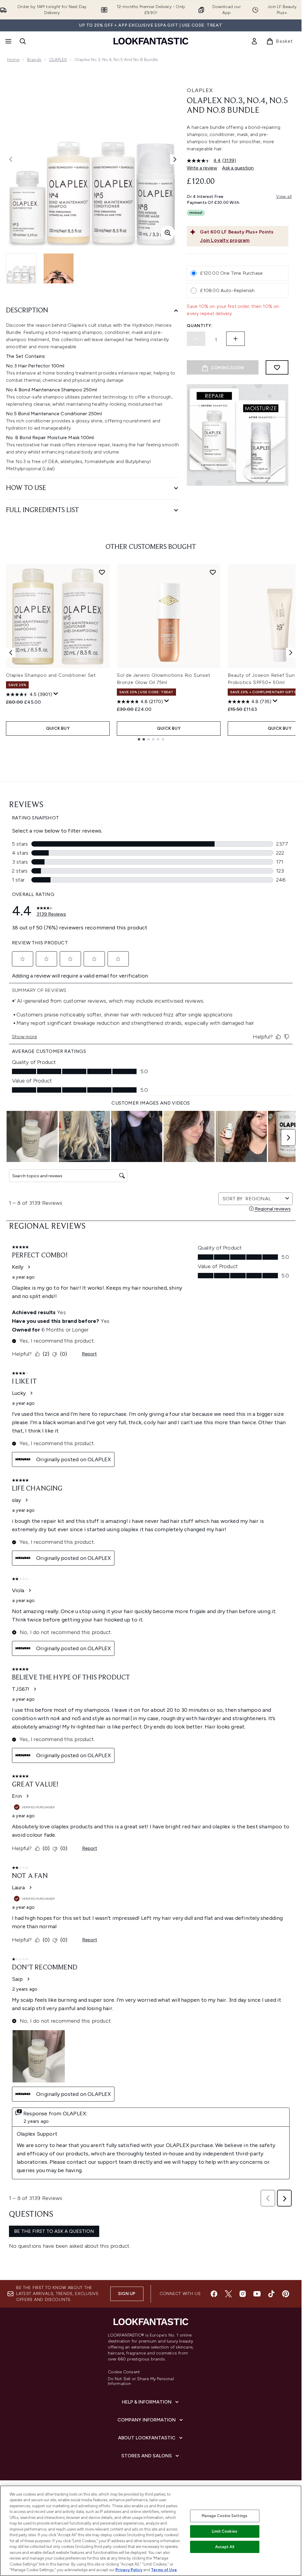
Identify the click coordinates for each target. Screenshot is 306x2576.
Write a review (202, 168)
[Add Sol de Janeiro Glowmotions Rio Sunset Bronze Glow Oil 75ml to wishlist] (213, 572)
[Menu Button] (8, 41)
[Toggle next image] (175, 159)
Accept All (225, 2547)
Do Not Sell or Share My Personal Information (141, 2381)
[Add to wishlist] (277, 367)
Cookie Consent (124, 2372)
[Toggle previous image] (11, 159)
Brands (34, 60)
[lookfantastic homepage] (151, 41)
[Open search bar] (23, 41)
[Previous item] (11, 653)
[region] (151, 2531)
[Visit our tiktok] (271, 2294)
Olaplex (200, 90)
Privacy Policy (129, 2570)
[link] (254, 41)
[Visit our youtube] (257, 2294)
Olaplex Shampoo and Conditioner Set (51, 675)
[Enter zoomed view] (168, 233)
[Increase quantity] (235, 339)
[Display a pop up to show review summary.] (56, 694)
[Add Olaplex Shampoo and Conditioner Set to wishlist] (102, 572)
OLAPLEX (58, 60)
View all (284, 197)
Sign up (127, 2294)
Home (13, 60)
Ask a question (238, 168)
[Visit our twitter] (228, 2294)
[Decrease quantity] (196, 339)
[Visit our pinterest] (286, 2294)
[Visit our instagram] (243, 2294)
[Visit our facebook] (214, 2294)
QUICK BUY (58, 728)
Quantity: (200, 326)
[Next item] (291, 653)
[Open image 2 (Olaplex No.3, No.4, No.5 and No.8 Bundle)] (59, 268)
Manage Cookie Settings (225, 2516)
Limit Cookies (225, 2531)
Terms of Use (164, 2570)
